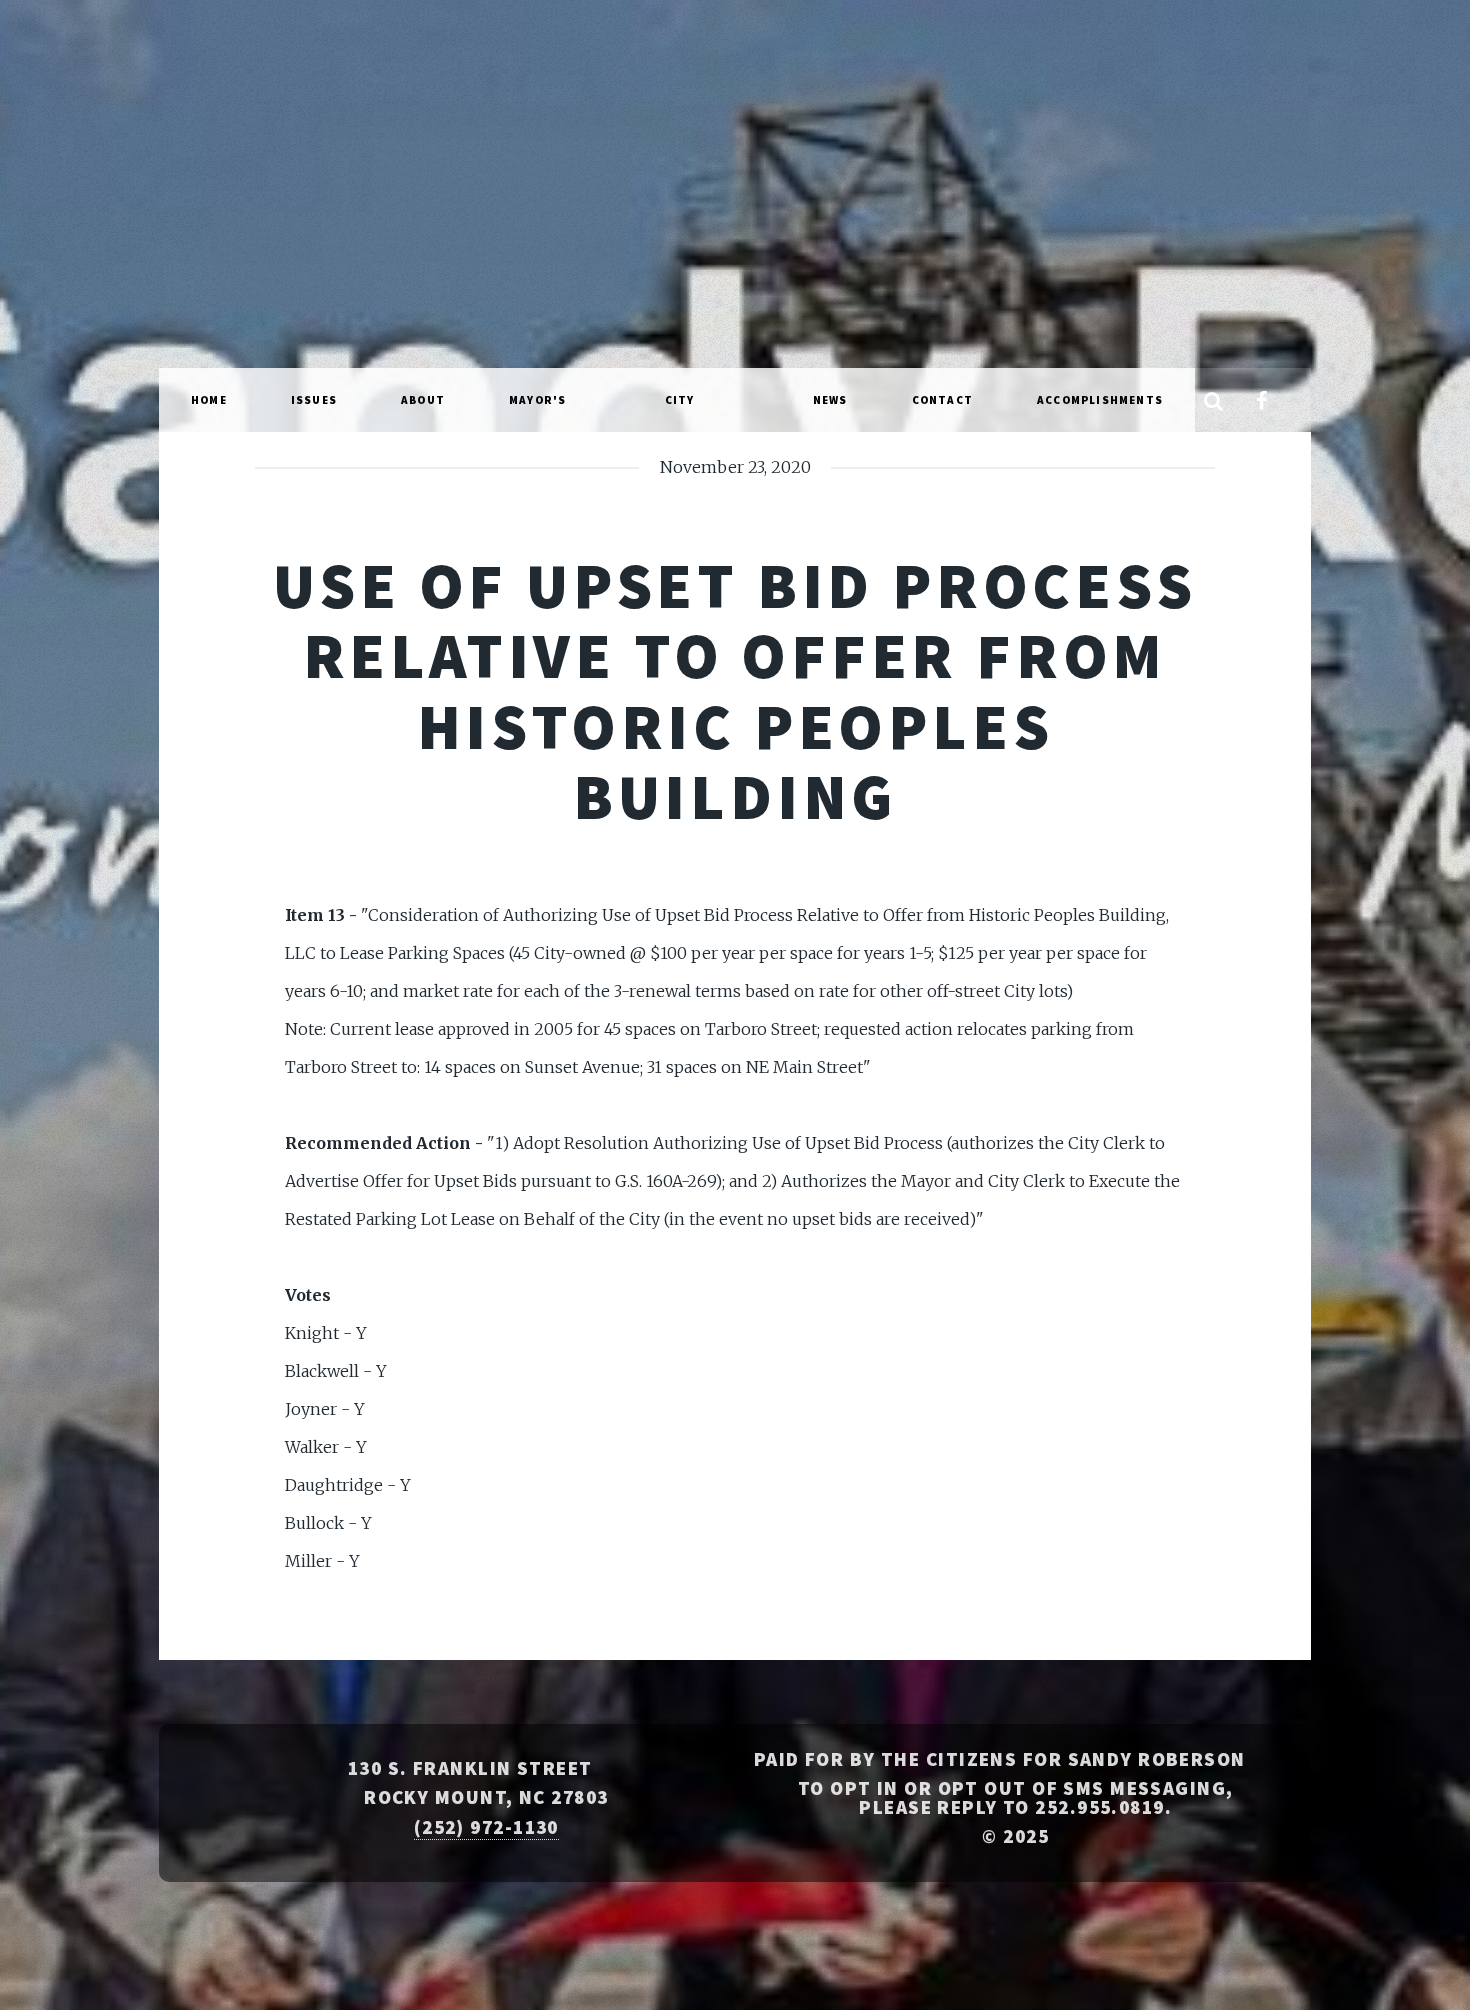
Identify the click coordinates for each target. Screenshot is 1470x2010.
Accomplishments (1100, 400)
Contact (942, 400)
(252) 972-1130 (486, 1827)
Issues (314, 400)
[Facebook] (1261, 402)
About (423, 400)
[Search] (1213, 402)
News (830, 400)
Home (209, 400)
